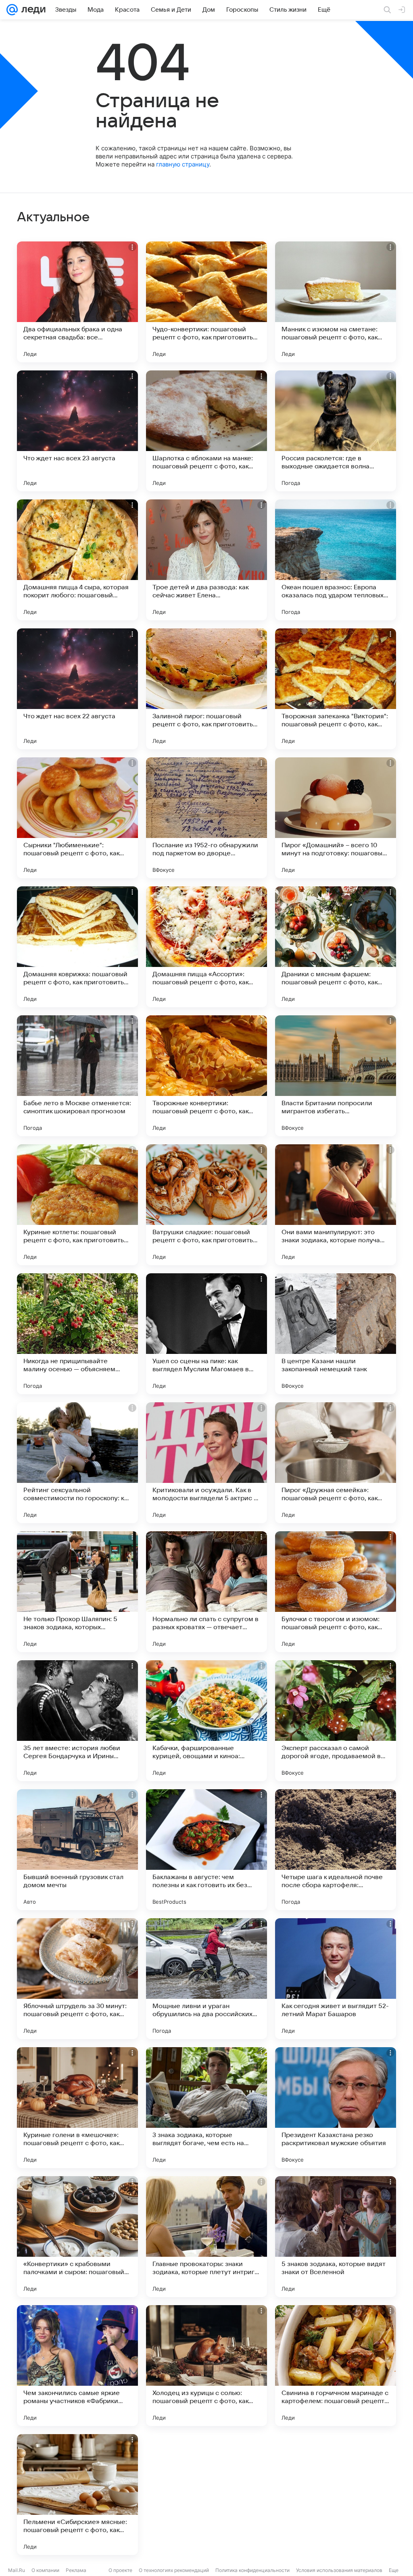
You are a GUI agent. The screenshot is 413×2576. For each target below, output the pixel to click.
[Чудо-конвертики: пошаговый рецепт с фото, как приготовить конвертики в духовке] (206, 302)
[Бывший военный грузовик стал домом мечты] (77, 1850)
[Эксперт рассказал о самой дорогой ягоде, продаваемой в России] (336, 1721)
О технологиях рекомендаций (174, 2570)
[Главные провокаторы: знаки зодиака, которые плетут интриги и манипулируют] (206, 2237)
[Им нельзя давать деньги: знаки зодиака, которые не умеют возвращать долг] (206, 2495)
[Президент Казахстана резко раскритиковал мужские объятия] (336, 2108)
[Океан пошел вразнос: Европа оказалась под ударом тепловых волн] (336, 560)
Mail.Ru (17, 2570)
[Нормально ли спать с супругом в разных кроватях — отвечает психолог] (206, 1592)
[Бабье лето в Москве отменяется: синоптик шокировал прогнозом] (77, 1076)
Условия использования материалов (339, 2570)
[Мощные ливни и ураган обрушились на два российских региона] (206, 1979)
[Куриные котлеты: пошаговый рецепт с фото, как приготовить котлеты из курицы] (77, 1205)
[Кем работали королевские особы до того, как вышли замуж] (336, 2495)
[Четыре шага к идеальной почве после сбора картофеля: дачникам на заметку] (336, 1850)
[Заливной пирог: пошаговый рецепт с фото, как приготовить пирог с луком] (206, 689)
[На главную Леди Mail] (32, 10)
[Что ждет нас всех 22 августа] (77, 689)
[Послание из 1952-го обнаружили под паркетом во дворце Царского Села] (206, 818)
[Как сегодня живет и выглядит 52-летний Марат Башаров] (336, 1979)
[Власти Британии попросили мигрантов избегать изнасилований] (336, 1076)
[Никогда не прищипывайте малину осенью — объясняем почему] (77, 1334)
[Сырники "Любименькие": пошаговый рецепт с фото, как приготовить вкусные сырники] (77, 818)
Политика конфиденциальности (252, 2570)
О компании (45, 2570)
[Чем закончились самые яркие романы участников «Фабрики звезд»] (77, 2366)
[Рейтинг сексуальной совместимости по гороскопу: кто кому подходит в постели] (77, 1463)
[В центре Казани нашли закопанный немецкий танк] (336, 1334)
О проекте (120, 2570)
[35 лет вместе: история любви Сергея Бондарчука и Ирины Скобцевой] (77, 1721)
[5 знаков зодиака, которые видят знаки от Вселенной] (336, 2237)
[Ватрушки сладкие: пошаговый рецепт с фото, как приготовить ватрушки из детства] (206, 1205)
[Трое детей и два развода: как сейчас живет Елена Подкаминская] (206, 560)
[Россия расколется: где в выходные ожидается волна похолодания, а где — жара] (336, 431)
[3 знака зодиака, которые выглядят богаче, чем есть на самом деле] (206, 2108)
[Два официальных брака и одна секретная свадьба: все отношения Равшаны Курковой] (77, 302)
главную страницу (183, 164)
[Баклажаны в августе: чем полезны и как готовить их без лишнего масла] (206, 1850)
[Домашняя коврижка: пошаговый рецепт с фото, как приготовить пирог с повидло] (77, 947)
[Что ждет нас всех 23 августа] (77, 431)
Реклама (76, 2570)
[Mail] (12, 10)
